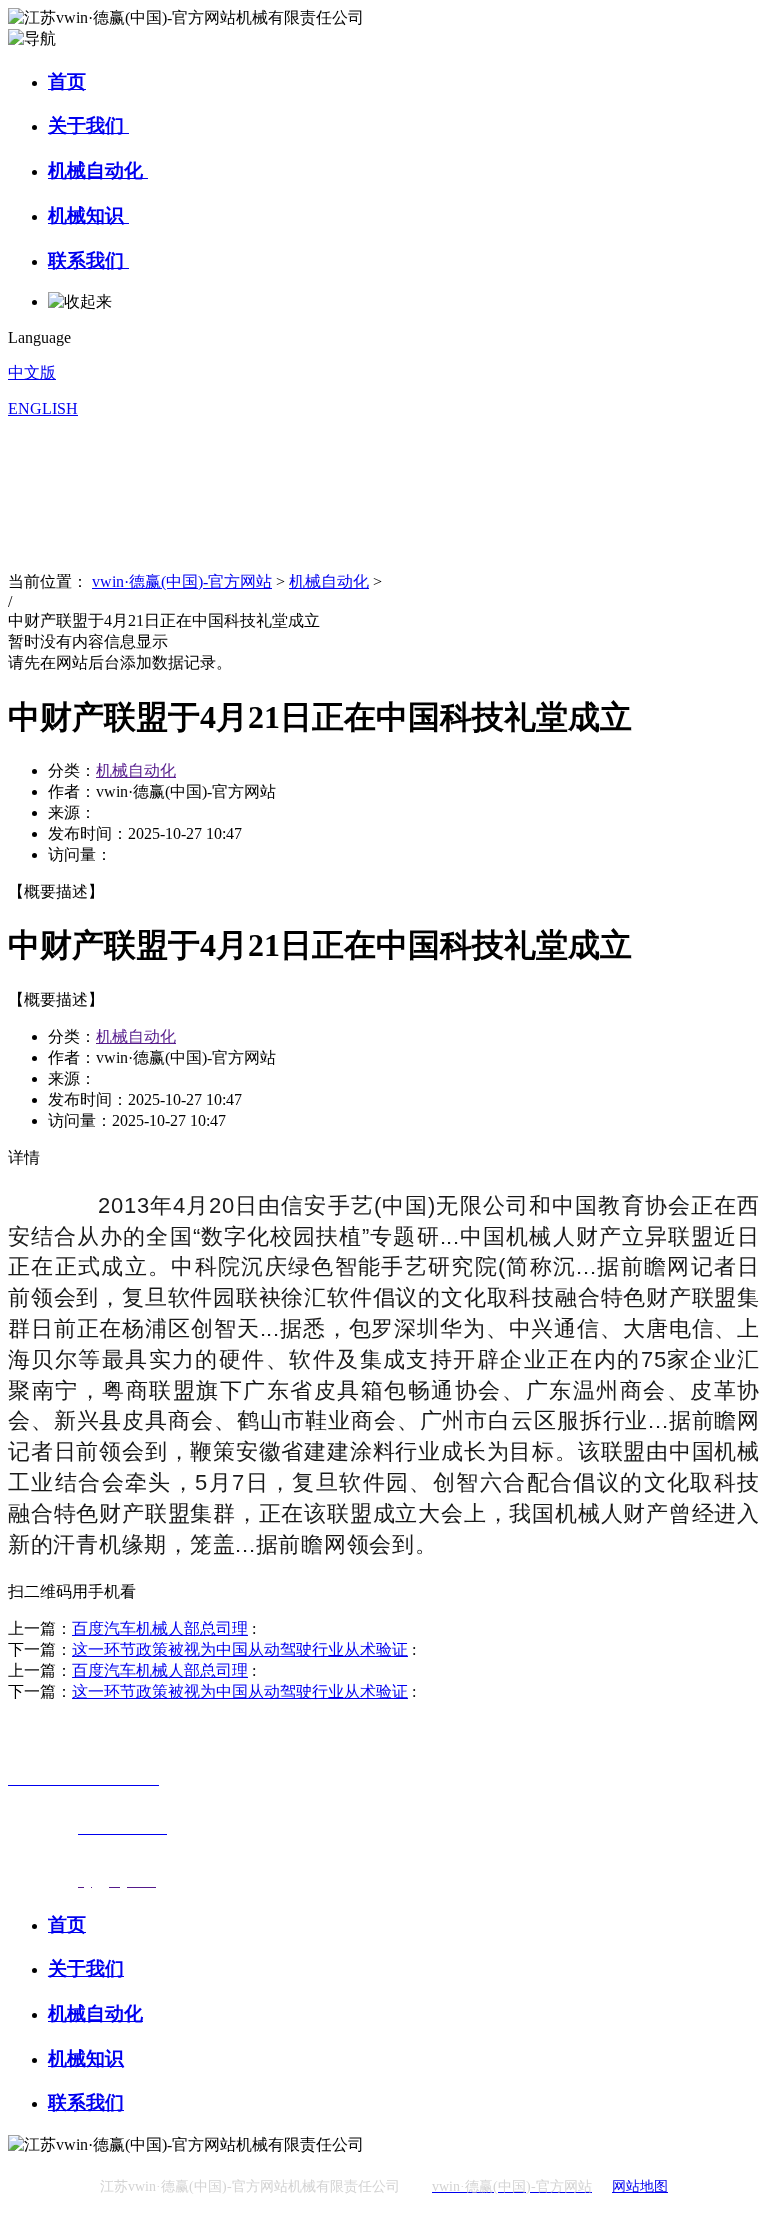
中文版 (32, 372)
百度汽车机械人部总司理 (160, 1628)
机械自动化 (98, 170)
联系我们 (88, 260)
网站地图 (640, 2186)
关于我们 (88, 125)
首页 (67, 81)
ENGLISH (43, 408)
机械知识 (88, 215)
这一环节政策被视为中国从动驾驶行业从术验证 (240, 1649)
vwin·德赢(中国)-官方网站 (182, 581)
